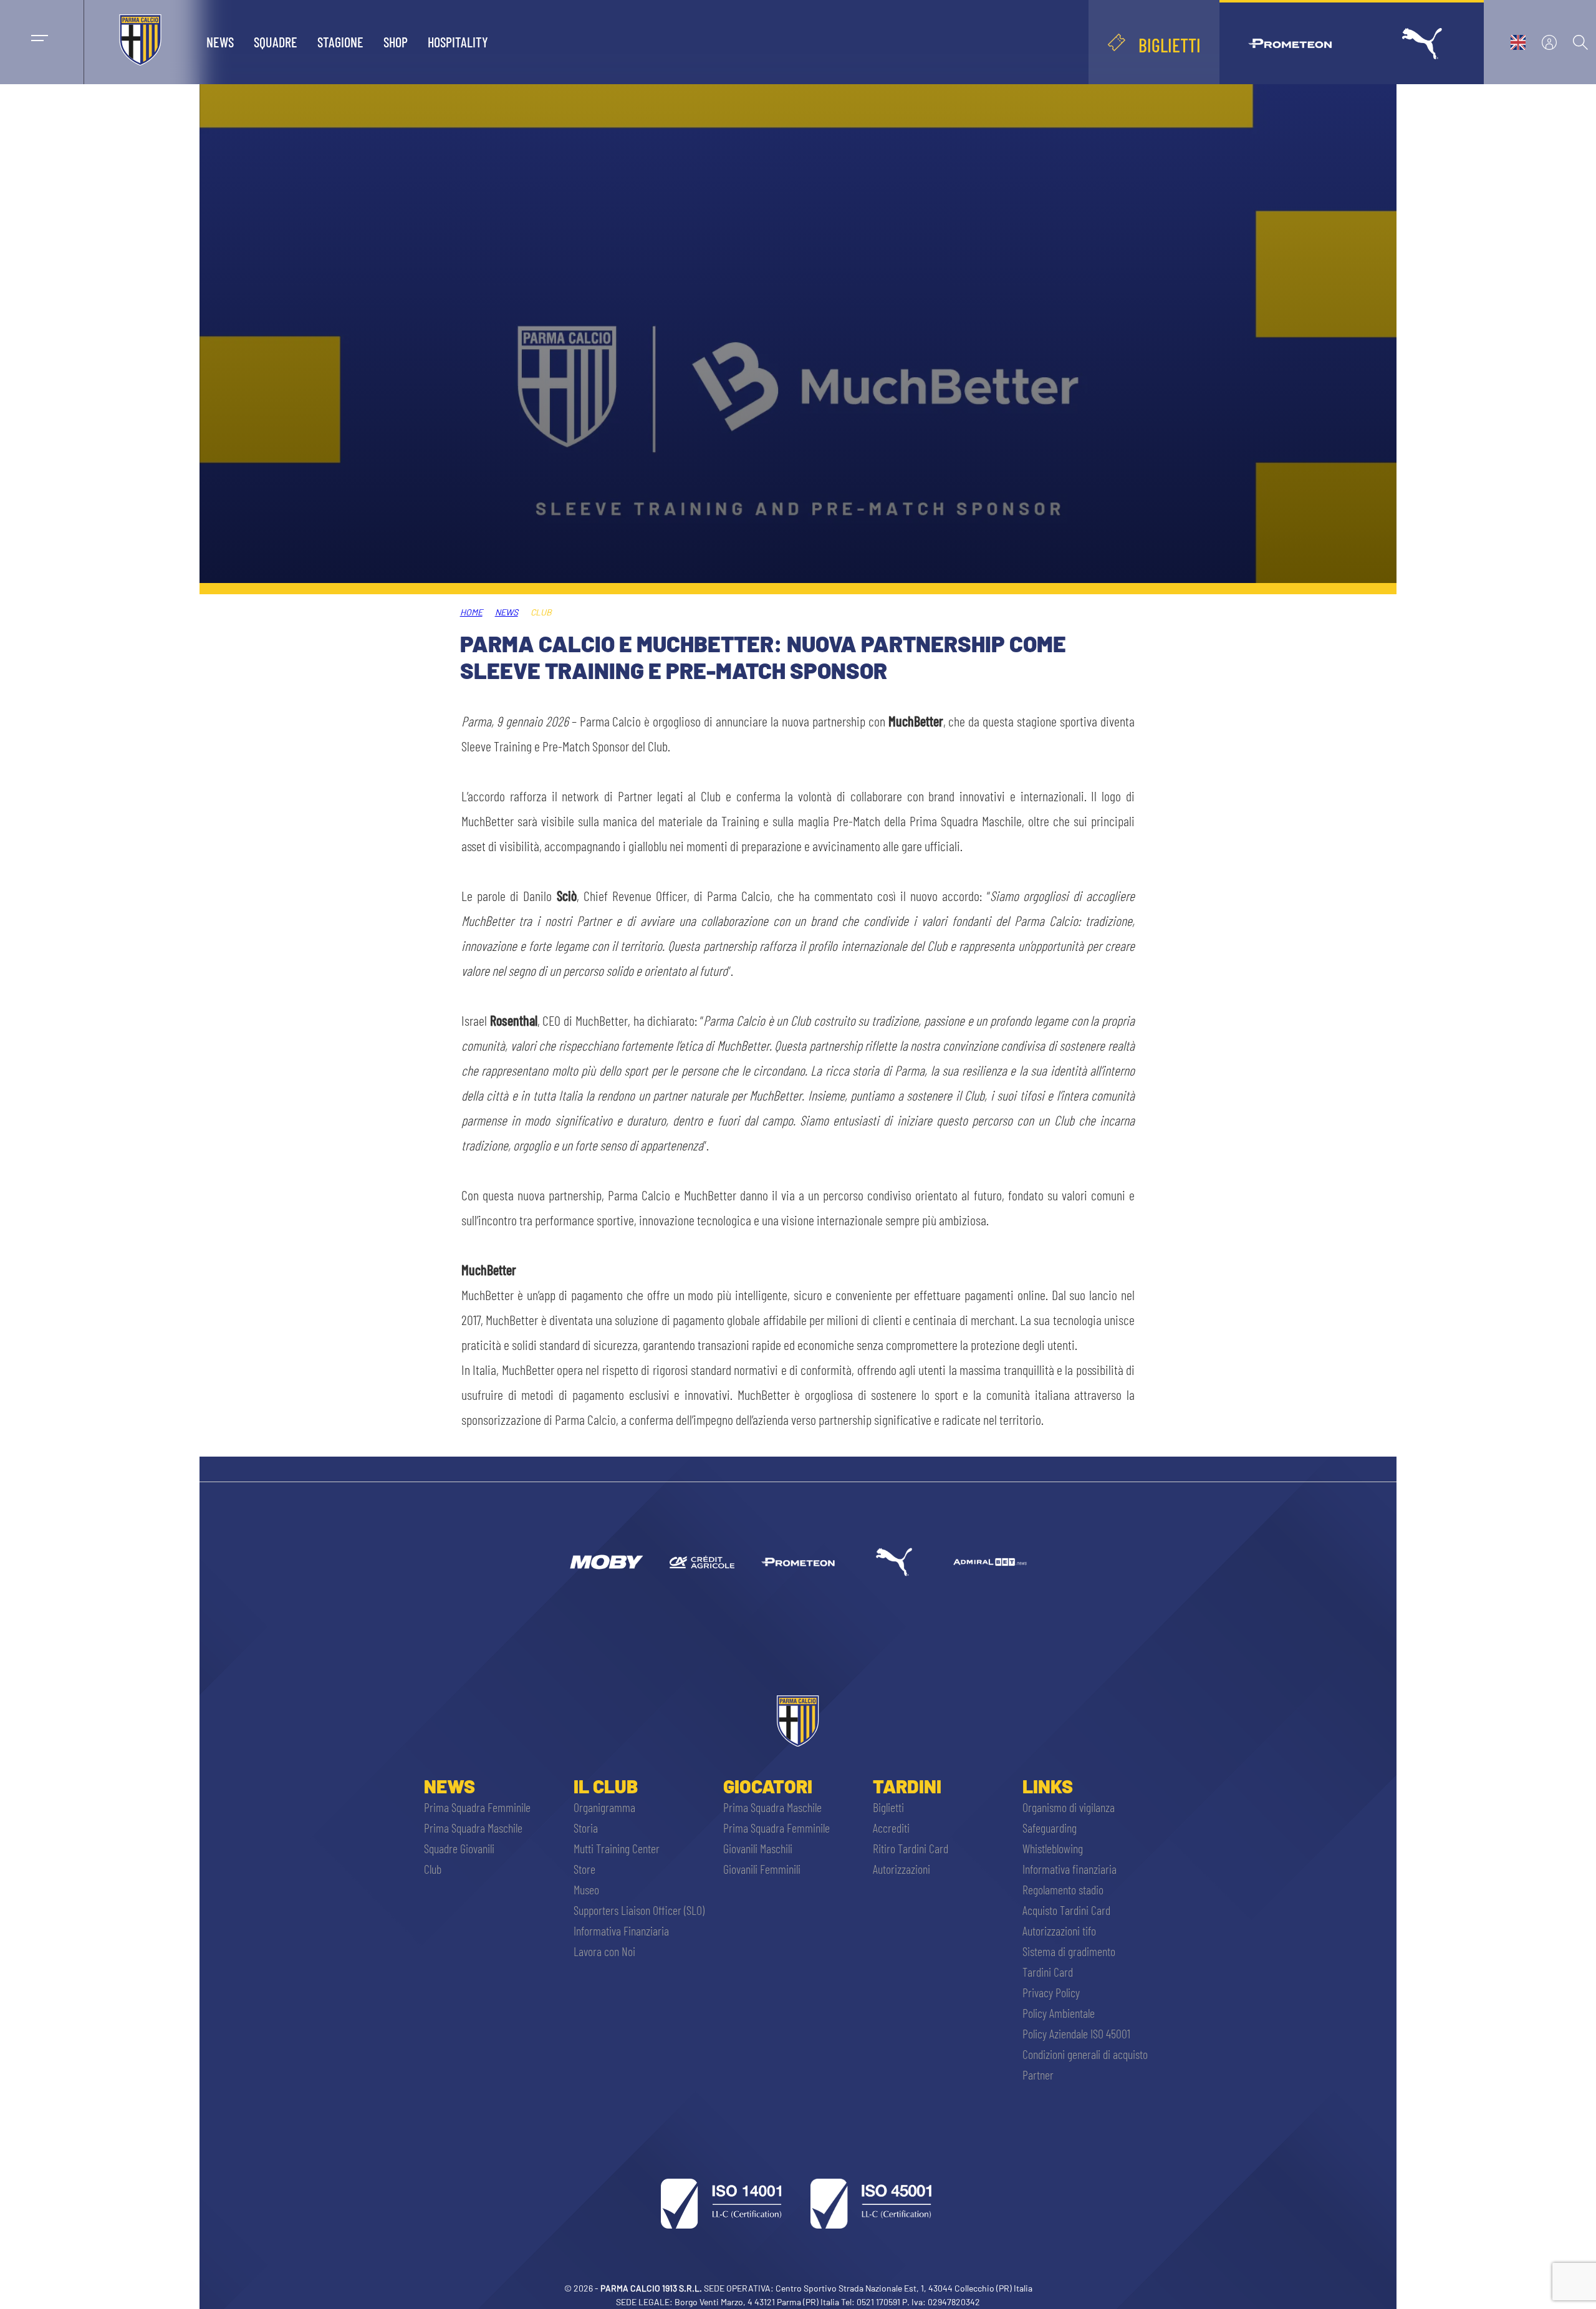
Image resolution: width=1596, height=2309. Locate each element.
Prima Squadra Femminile (477, 1807)
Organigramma (604, 1807)
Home (471, 612)
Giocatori (768, 1786)
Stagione (340, 42)
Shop (396, 42)
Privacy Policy (1051, 1992)
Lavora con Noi (604, 1951)
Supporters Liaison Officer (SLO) (639, 1910)
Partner (1038, 2075)
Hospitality (458, 42)
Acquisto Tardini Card (1066, 1910)
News (220, 42)
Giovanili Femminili (762, 1869)
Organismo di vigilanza (1069, 1807)
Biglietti (888, 1807)
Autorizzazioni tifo (1059, 1931)
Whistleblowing (1053, 1848)
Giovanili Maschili (758, 1848)
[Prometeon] (798, 1562)
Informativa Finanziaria (621, 1931)
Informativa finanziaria (1070, 1869)
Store (584, 1869)
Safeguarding (1050, 1828)
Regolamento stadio (1063, 1889)
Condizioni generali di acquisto (1085, 2054)
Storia (586, 1828)
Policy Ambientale (1059, 2013)
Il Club (606, 1786)
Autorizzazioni (901, 1869)
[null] (606, 1562)
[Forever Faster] (894, 1562)
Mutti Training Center (617, 1848)
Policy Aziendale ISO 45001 (1076, 2033)
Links (1048, 1786)
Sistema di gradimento (1069, 1951)
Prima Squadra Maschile (473, 1828)
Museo (586, 1889)
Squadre (276, 42)
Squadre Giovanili (459, 1848)
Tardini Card (1048, 1972)
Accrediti (891, 1828)
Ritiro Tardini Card (911, 1848)
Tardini (907, 1786)
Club (433, 1869)
